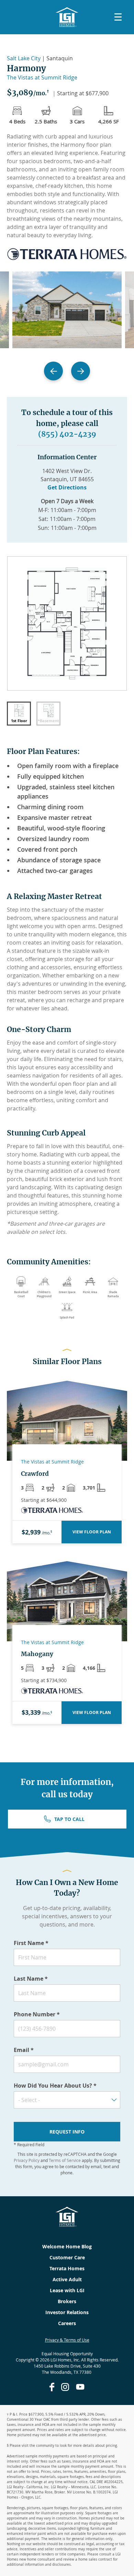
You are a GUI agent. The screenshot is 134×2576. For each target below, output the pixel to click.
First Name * (31, 1943)
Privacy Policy (27, 2160)
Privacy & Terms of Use (67, 2340)
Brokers (67, 2301)
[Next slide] (81, 371)
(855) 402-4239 (67, 434)
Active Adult (67, 2279)
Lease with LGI (67, 2290)
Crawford (35, 1474)
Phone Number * (37, 2014)
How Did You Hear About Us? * (55, 2086)
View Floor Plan (92, 1532)
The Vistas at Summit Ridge (42, 77)
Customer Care (67, 2257)
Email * (24, 2050)
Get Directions (67, 487)
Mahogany (37, 1654)
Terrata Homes (67, 2268)
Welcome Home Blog (67, 2246)
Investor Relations (67, 2312)
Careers (67, 2323)
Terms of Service (65, 2160)
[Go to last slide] (53, 371)
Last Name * (31, 1979)
